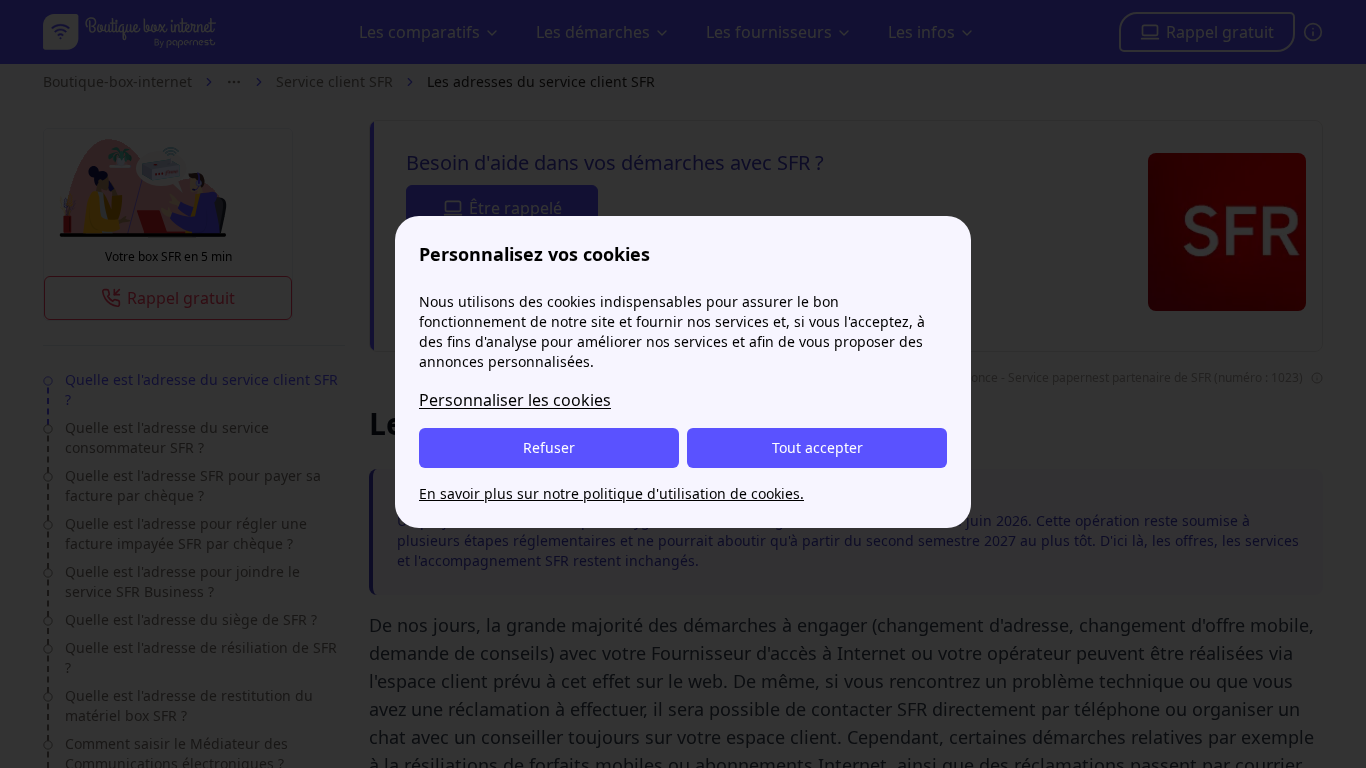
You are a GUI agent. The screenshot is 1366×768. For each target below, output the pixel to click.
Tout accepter (817, 447)
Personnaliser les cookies (515, 400)
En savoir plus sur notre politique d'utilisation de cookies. (611, 493)
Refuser (549, 447)
